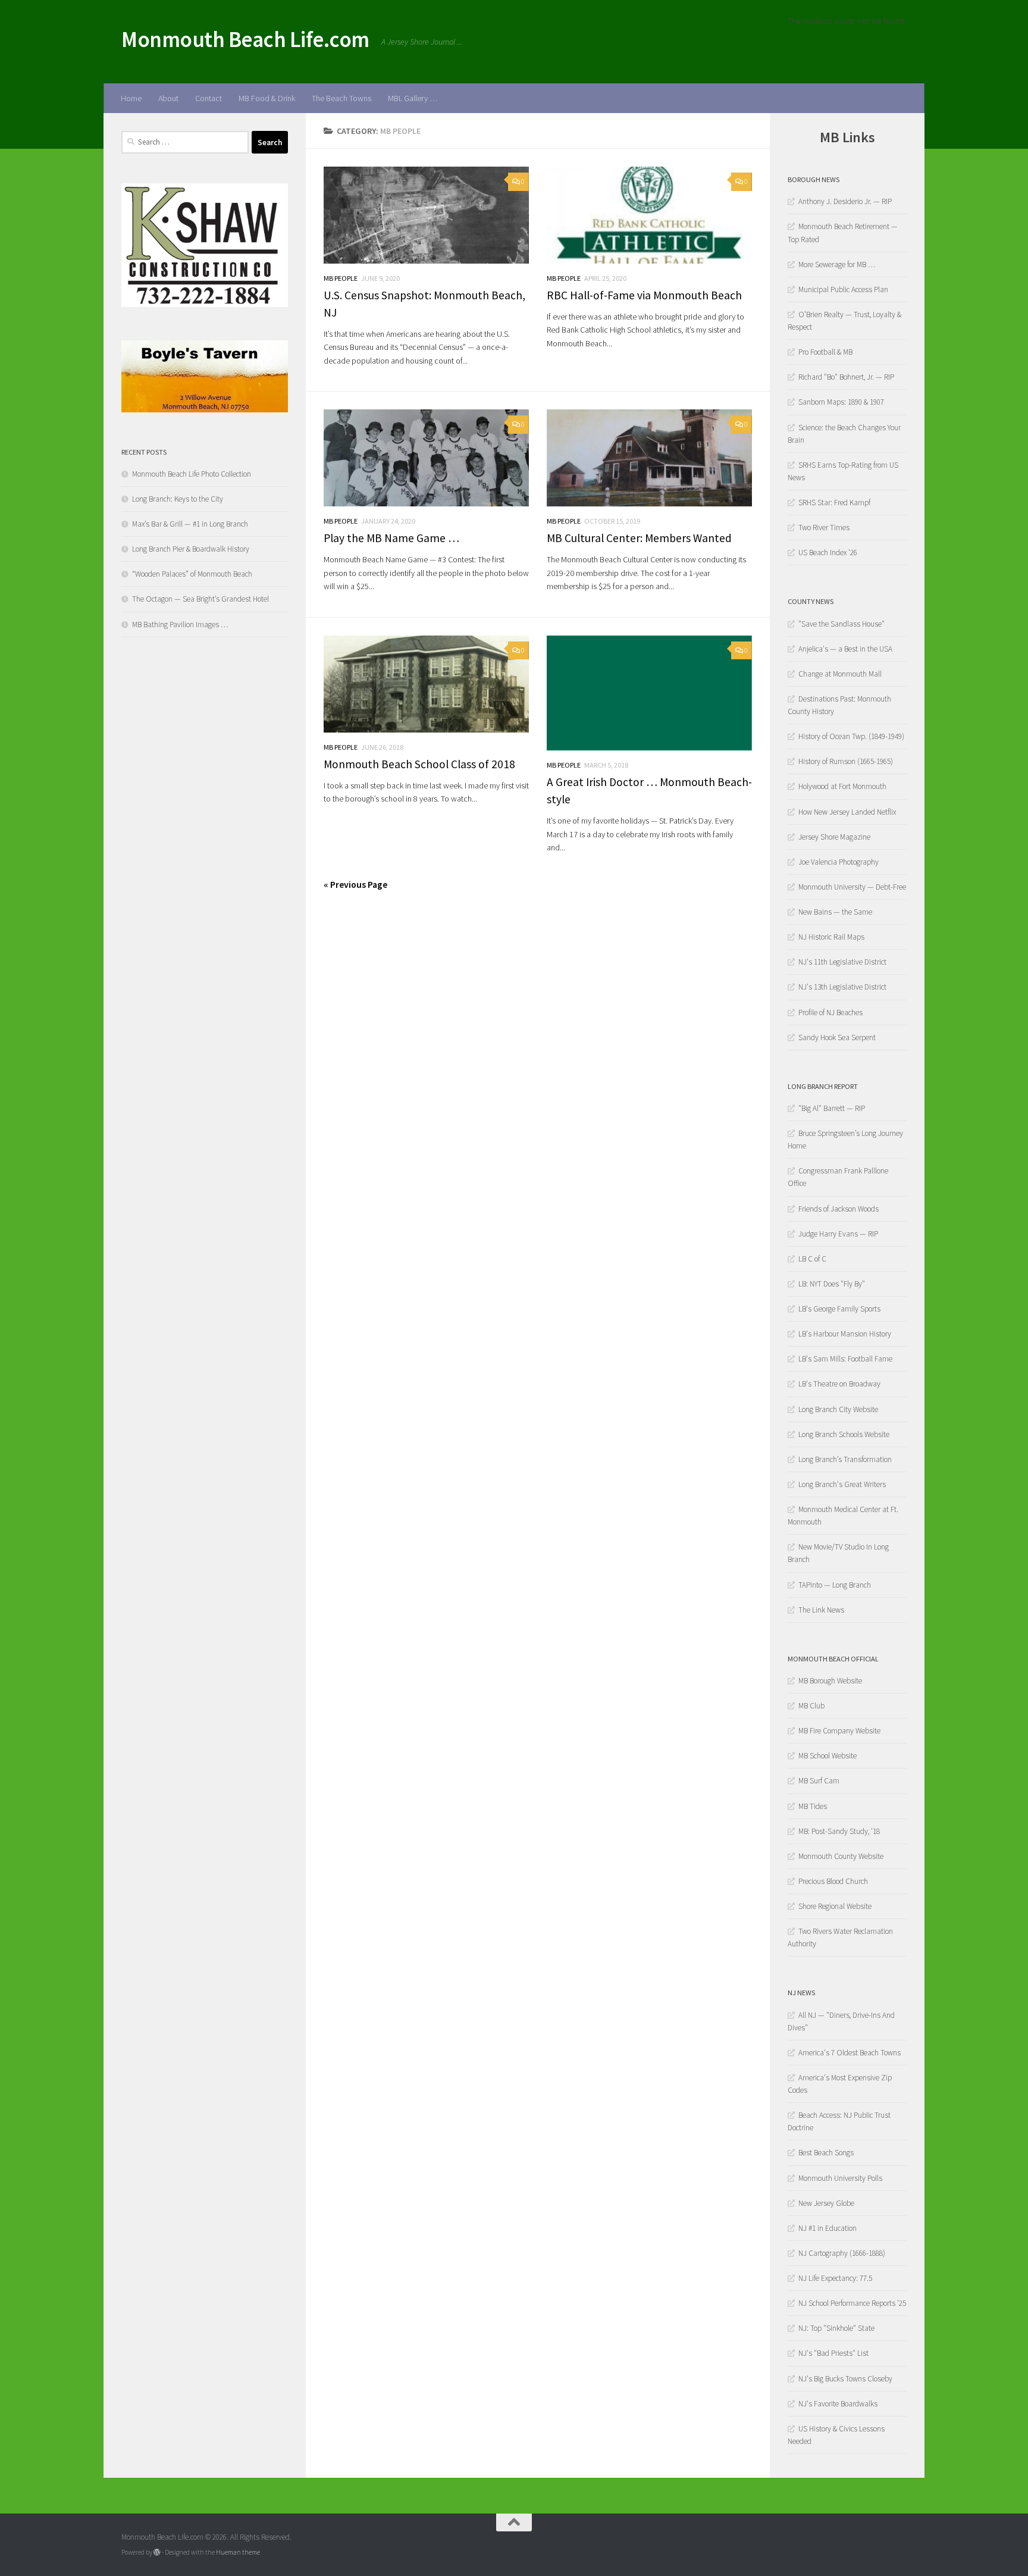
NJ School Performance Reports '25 (852, 2303)
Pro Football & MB (825, 352)
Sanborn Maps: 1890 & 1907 (841, 402)
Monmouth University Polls (840, 2178)
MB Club (811, 1706)
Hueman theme (238, 2552)
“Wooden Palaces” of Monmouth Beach (192, 574)
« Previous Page (355, 884)
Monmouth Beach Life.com (245, 39)
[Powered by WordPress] (157, 2552)
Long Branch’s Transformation (845, 1459)
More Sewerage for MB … (837, 265)
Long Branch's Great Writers (842, 1484)
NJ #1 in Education (828, 2228)
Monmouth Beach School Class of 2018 (419, 764)
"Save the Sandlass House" (841, 624)
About (168, 98)
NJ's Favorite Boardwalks (838, 2404)
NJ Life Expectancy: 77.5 (835, 2278)
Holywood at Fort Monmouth (842, 786)
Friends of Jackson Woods (839, 1209)
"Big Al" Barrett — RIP (832, 1108)
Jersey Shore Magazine (834, 837)
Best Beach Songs (826, 2153)
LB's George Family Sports (839, 1309)
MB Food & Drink (267, 98)
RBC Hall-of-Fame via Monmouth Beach (644, 295)
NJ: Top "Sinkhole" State (836, 2328)
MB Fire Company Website (839, 1731)
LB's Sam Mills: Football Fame (845, 1359)
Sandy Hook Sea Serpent (837, 1037)
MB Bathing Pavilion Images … (180, 625)
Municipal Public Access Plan (843, 289)
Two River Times (824, 528)
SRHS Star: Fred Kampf (834, 503)
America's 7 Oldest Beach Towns (850, 2053)
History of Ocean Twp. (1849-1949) (851, 736)
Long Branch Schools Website (844, 1434)
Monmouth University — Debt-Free (852, 887)
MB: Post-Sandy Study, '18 (839, 1831)
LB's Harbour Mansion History (845, 1334)
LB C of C (812, 1259)
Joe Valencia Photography (839, 862)
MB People (341, 278)
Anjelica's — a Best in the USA (845, 649)
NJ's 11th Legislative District (842, 962)
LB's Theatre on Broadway (839, 1384)
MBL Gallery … (413, 98)
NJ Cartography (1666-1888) (842, 2253)
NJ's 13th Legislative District (842, 987)
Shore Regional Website (835, 1906)
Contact (209, 98)
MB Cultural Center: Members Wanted (639, 538)
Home (131, 98)
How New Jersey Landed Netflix (847, 812)
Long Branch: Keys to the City (178, 499)
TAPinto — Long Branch (835, 1585)
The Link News (821, 1610)
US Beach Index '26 (828, 553)
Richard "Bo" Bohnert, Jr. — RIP (846, 377)
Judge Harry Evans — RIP (838, 1234)
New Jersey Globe (826, 2203)
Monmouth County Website (841, 1856)
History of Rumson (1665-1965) (846, 761)
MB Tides (813, 1806)
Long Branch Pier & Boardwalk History (191, 549)
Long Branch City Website (838, 1409)
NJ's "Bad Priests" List (833, 2353)
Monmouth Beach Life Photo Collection (192, 474)
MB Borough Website (830, 1681)
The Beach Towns (341, 98)
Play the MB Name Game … (391, 538)
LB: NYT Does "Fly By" (832, 1284)
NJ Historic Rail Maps (831, 937)
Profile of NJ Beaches (830, 1012)
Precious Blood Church (833, 1881)
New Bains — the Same (835, 912)
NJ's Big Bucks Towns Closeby (845, 2379)
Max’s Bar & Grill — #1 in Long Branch (190, 524)
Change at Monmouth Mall (840, 674)
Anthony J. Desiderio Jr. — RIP (845, 201)
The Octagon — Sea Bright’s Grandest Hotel (200, 599)
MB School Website (828, 1756)
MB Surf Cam (819, 1781)
